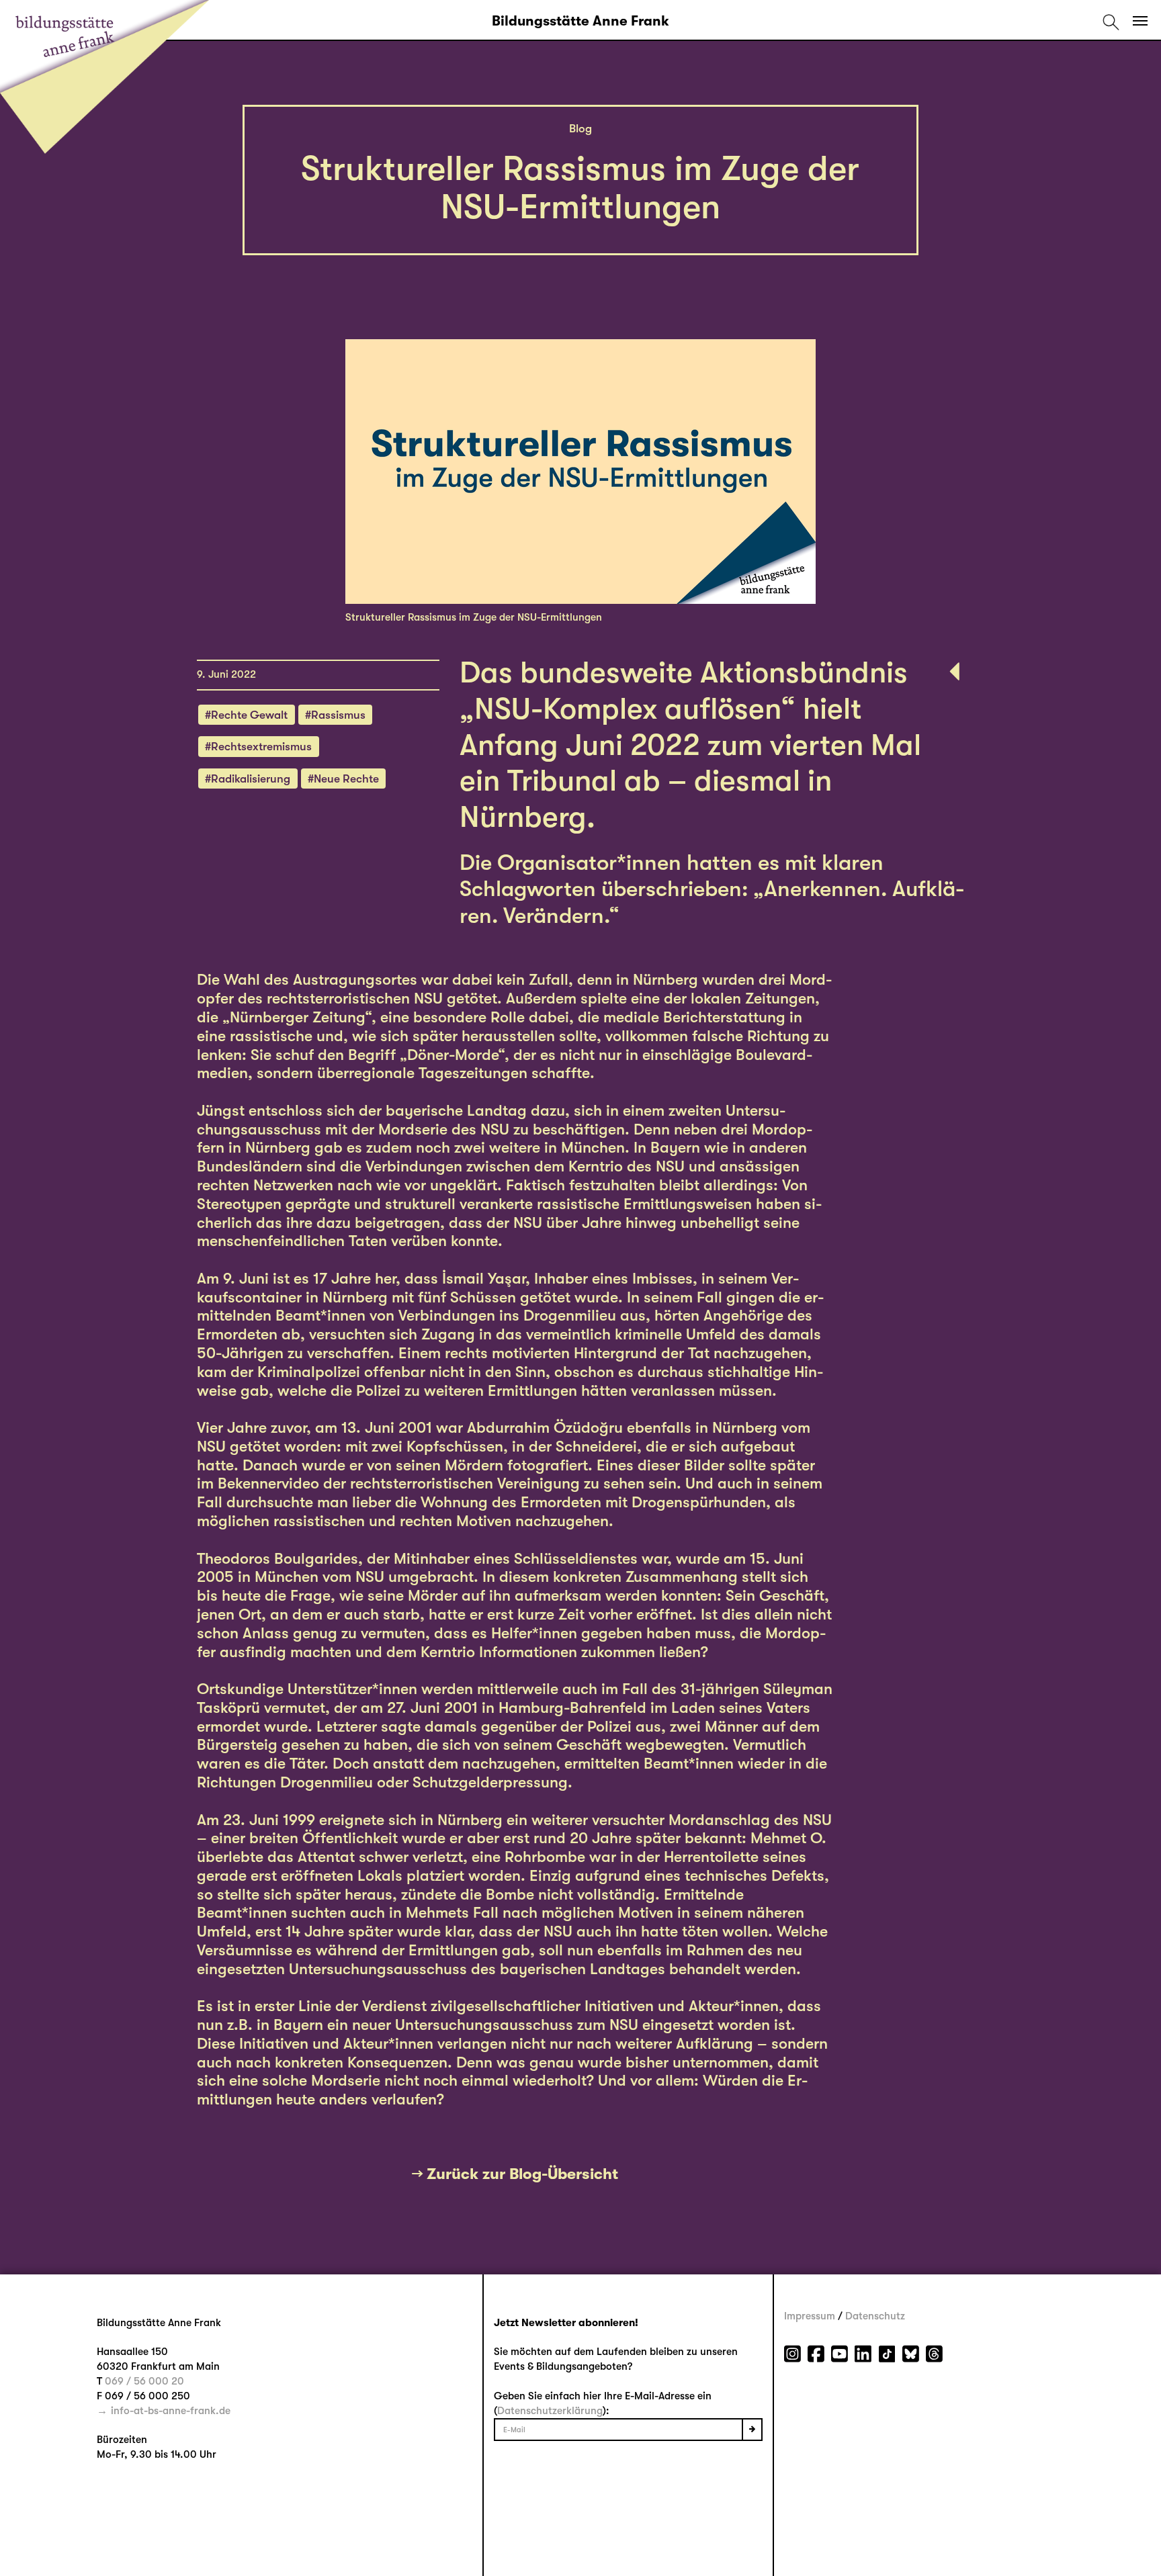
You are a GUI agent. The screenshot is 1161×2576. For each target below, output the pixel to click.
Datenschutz (875, 2316)
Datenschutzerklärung (550, 2411)
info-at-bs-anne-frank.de (171, 2411)
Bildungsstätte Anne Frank (580, 21)
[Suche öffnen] (1111, 21)
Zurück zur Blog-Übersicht (522, 2174)
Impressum (810, 2316)
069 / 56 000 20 (144, 2381)
